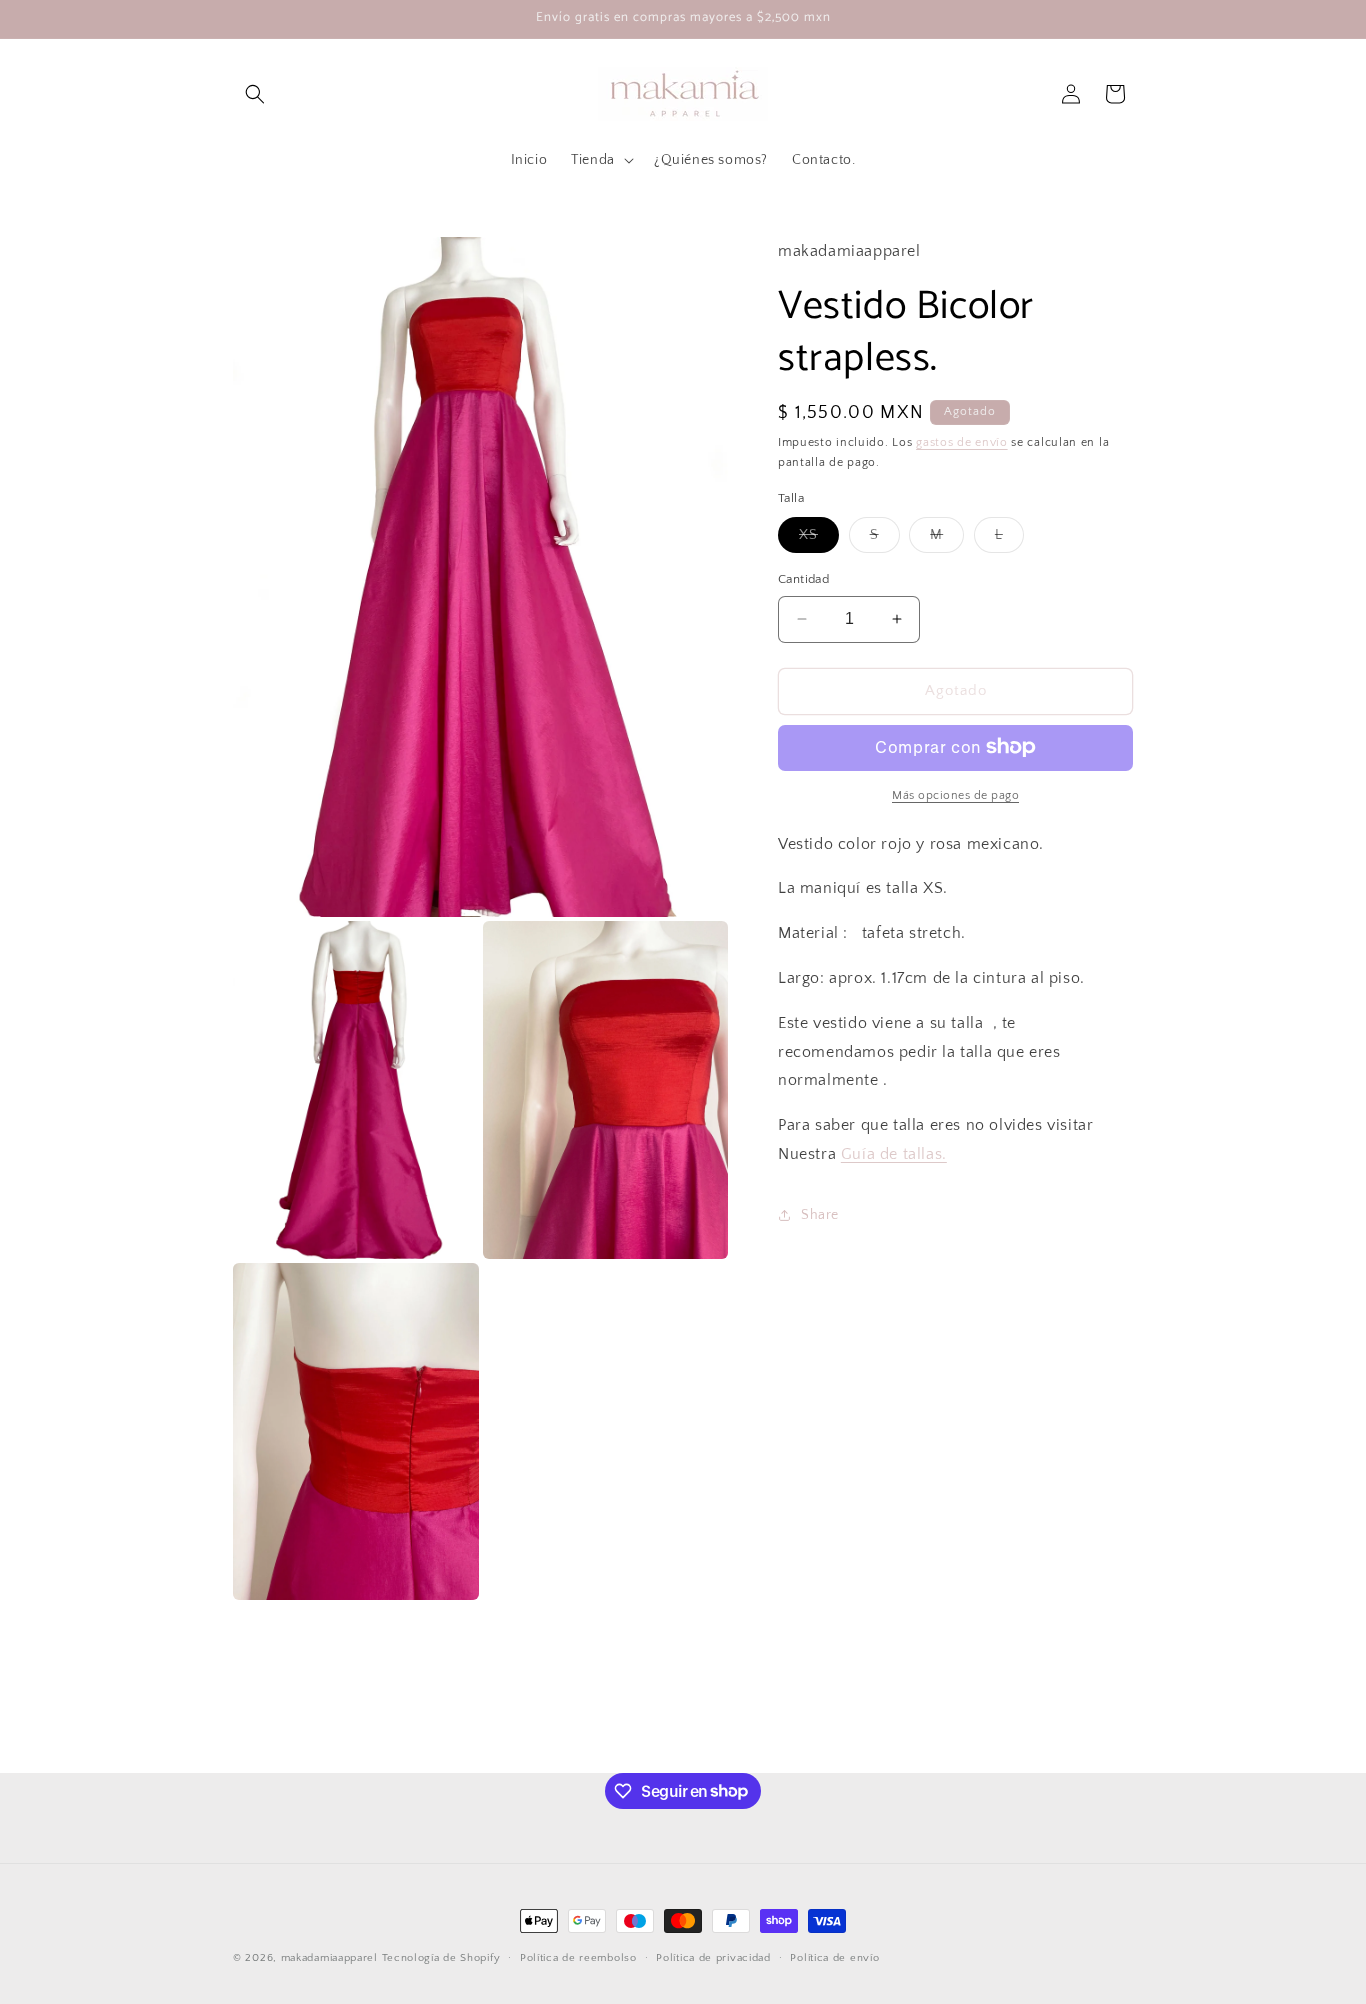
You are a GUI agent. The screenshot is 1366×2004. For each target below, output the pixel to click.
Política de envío (834, 1957)
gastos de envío (962, 441)
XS (819, 539)
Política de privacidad (713, 1957)
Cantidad (803, 579)
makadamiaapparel (329, 1958)
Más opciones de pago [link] (955, 794)
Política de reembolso (578, 1957)
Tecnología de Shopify (441, 1958)
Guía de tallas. (894, 1154)
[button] (255, 94)
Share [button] (820, 1215)
